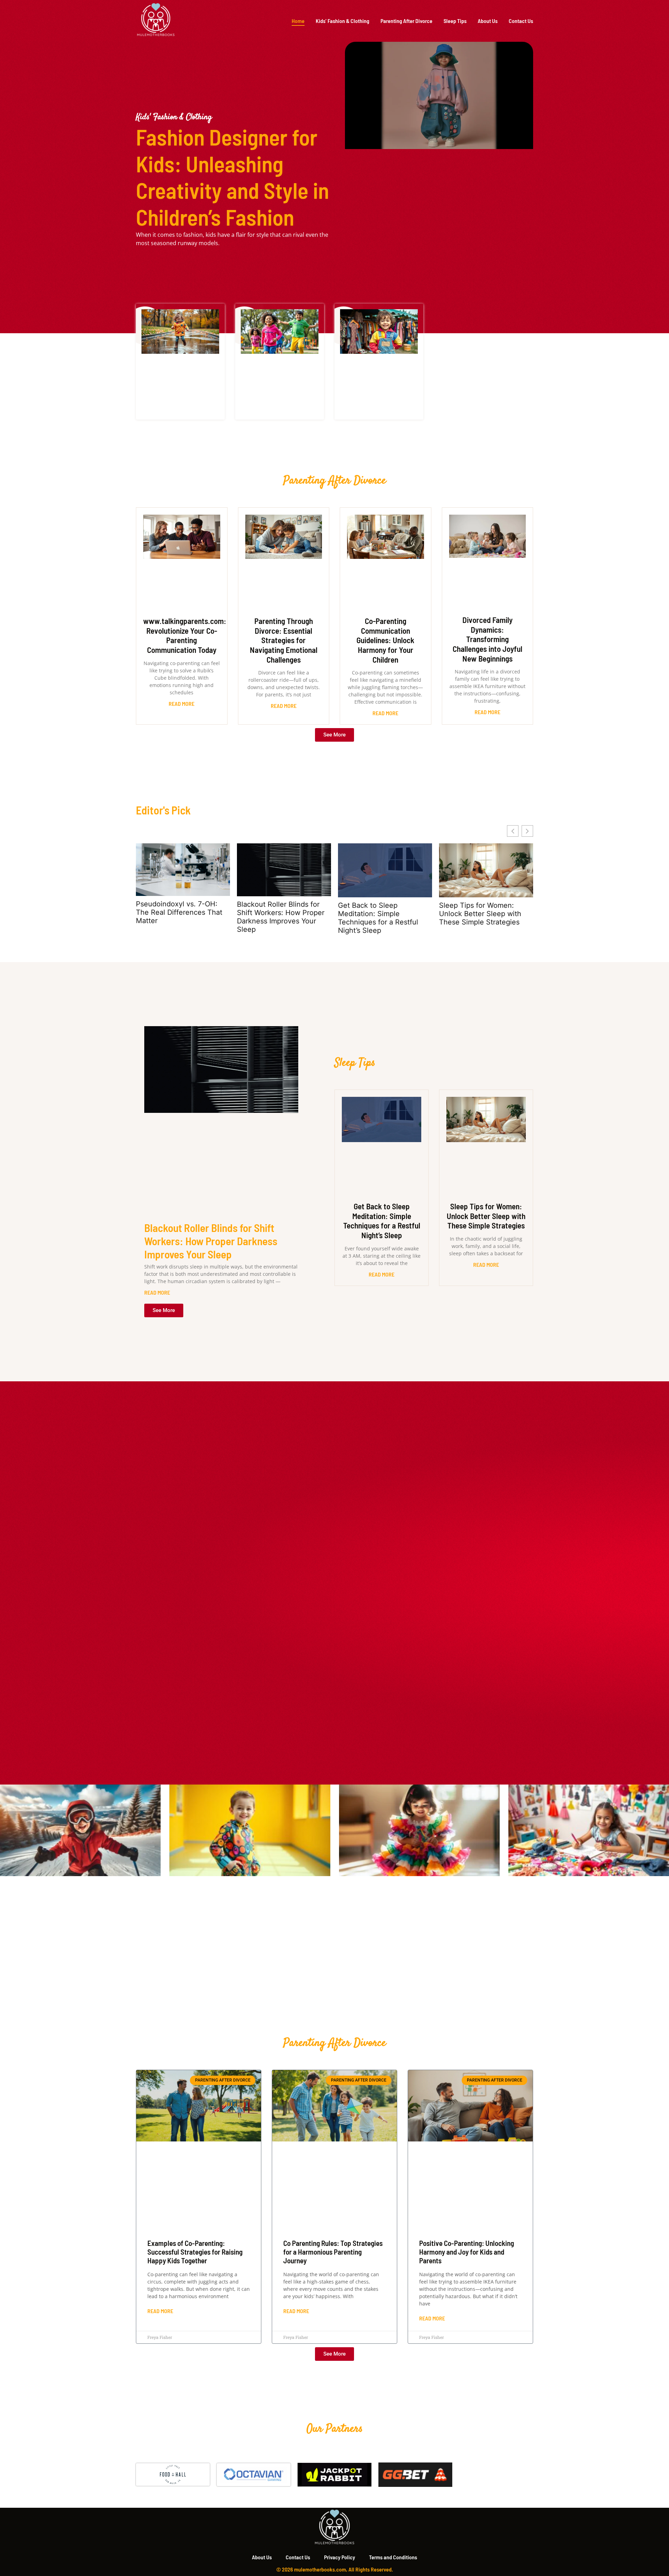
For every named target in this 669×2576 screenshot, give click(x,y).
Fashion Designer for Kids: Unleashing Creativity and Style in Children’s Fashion (232, 177)
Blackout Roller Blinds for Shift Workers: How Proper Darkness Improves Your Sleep (281, 917)
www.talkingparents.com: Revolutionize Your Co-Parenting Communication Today (185, 635)
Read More (182, 704)
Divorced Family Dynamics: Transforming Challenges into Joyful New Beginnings (487, 639)
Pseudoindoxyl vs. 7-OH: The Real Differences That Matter (179, 912)
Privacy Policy (340, 2557)
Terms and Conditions (393, 2557)
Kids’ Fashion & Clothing (343, 21)
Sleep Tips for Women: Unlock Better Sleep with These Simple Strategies (480, 914)
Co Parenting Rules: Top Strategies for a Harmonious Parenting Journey (333, 2252)
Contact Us (521, 21)
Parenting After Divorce (406, 21)
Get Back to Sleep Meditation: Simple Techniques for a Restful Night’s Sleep (378, 918)
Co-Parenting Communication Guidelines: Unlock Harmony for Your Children (385, 640)
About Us (488, 21)
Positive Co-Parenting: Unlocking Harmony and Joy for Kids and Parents (467, 2252)
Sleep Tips (455, 21)
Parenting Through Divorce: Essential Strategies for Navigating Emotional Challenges (284, 640)
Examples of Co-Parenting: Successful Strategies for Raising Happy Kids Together (195, 2252)
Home (298, 21)
